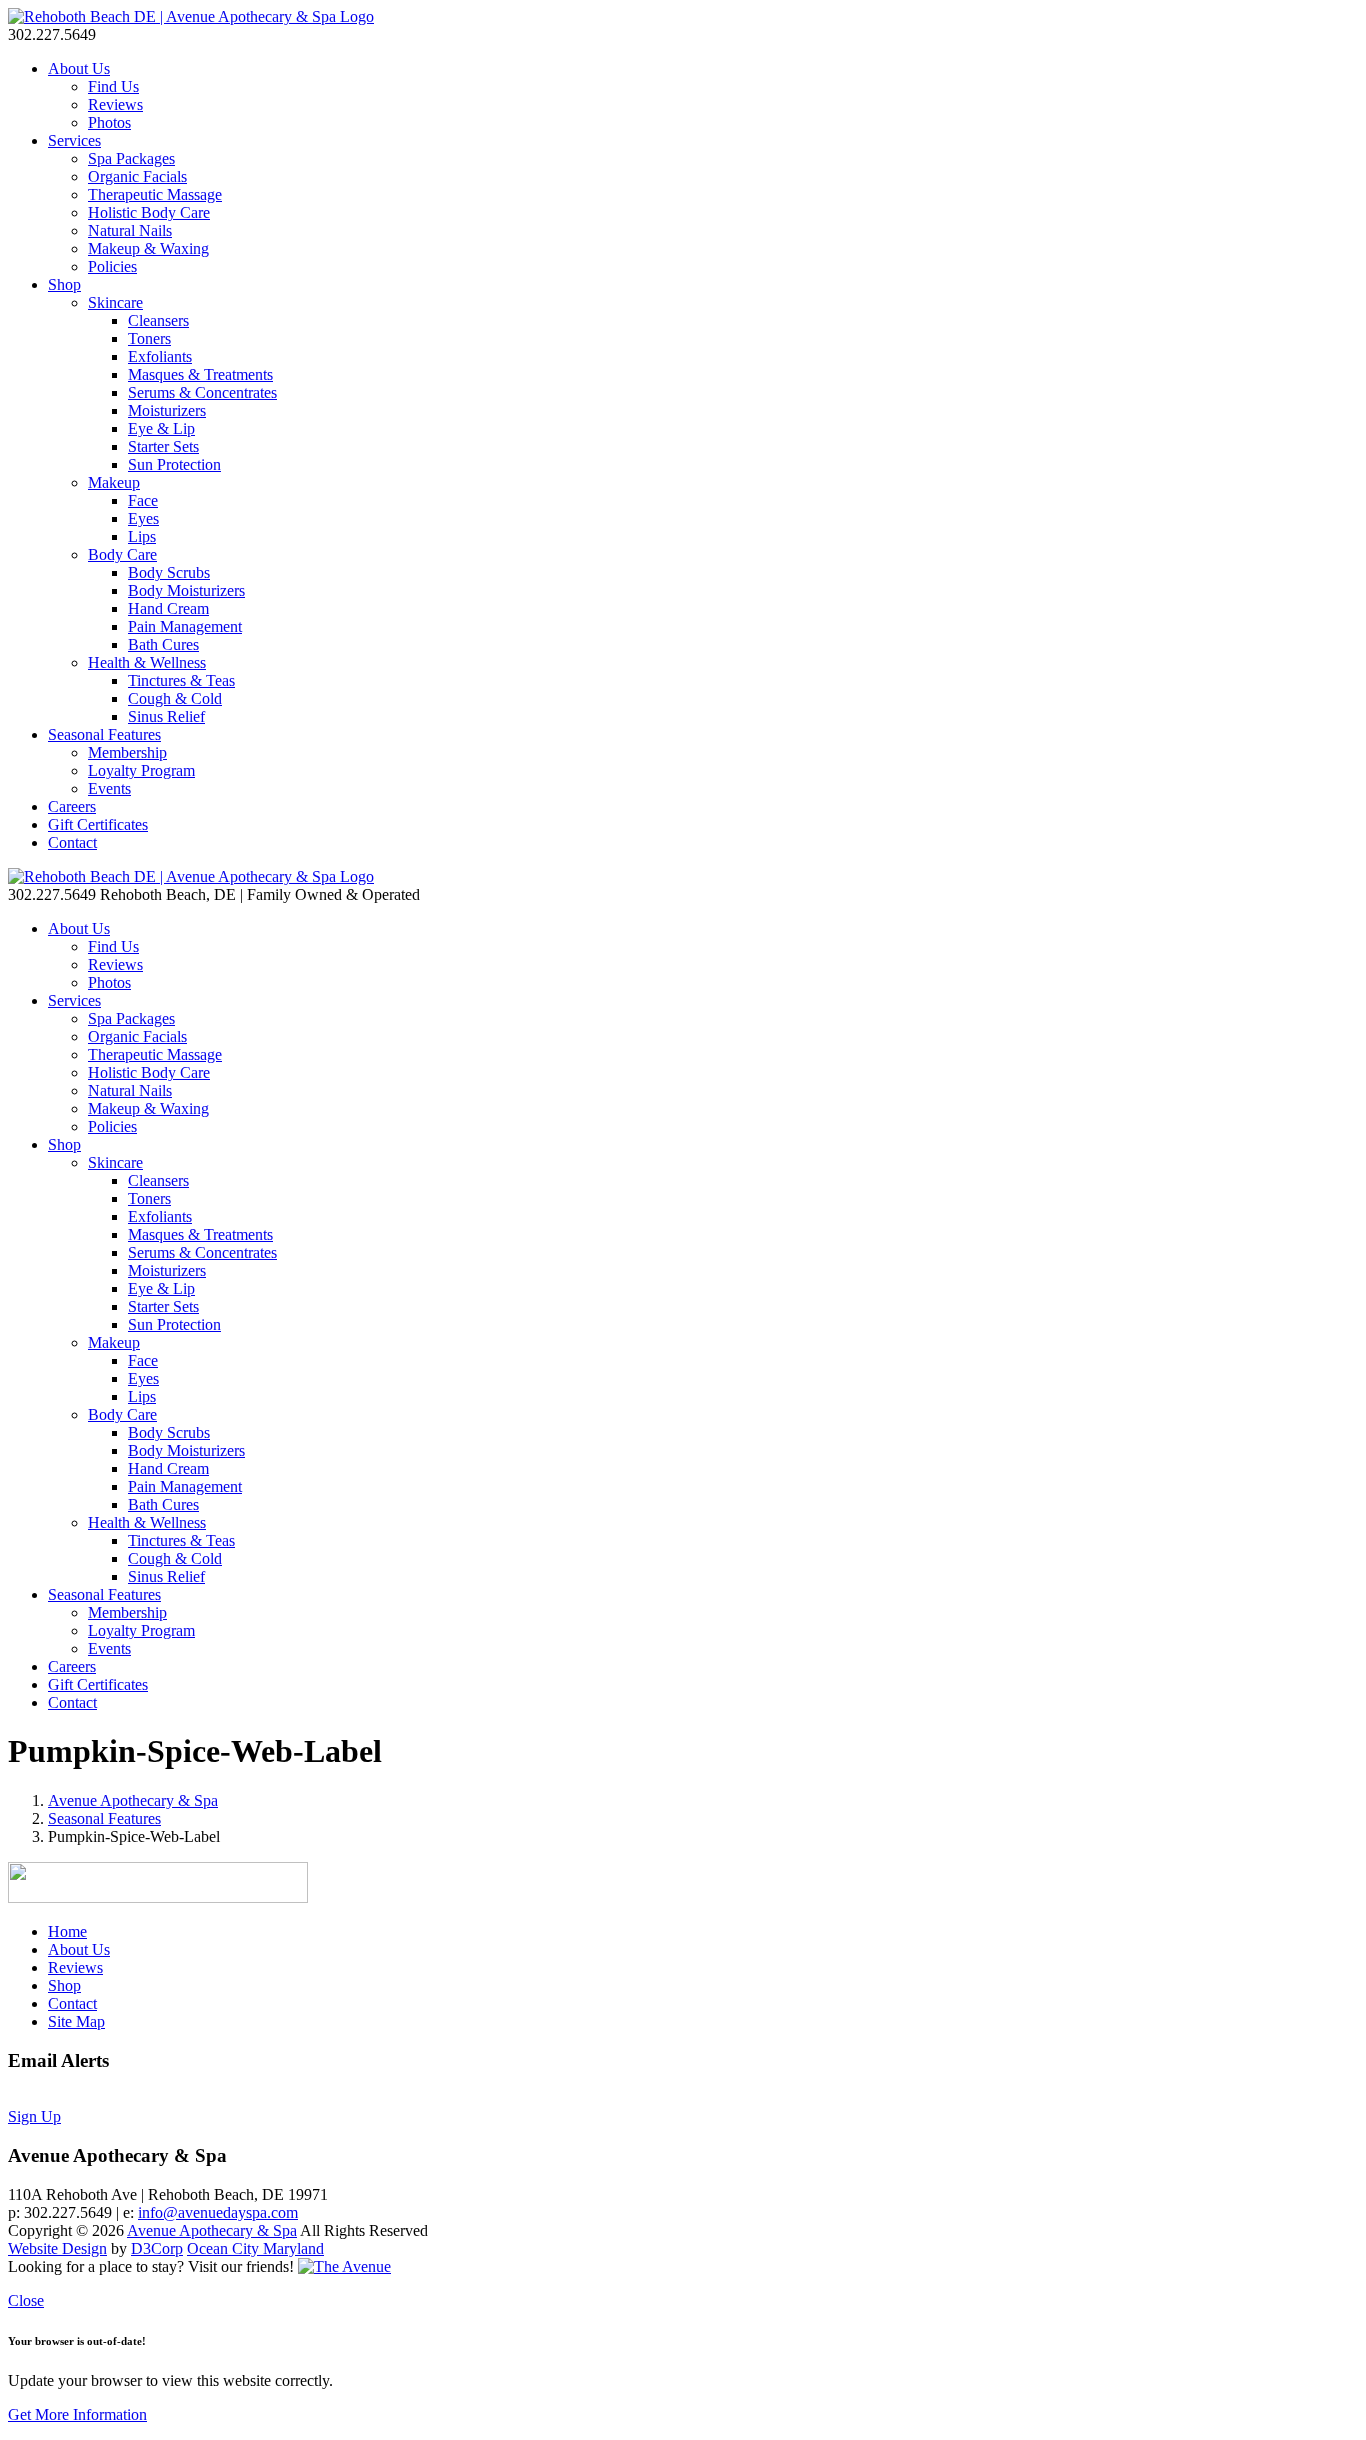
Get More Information (77, 2414)
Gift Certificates (98, 824)
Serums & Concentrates (202, 392)
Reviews (115, 104)
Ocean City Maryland (255, 2248)
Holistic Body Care (149, 212)
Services (74, 140)
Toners (149, 338)
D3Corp (157, 2248)
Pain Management (185, 626)
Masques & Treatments (200, 374)
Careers (72, 806)
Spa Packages (131, 158)
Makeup (114, 482)
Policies (112, 266)
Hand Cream (168, 608)
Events (109, 788)
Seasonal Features (104, 734)
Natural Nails (130, 230)
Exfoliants (160, 356)
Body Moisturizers (186, 590)
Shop (64, 284)
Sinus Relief (166, 716)
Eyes (143, 518)
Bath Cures (163, 644)
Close (26, 2300)
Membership (127, 752)
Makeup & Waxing (148, 248)
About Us (79, 68)
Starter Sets (163, 446)
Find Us (113, 86)
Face (143, 500)
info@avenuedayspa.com (218, 2212)
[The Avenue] (344, 2266)
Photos (109, 122)
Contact (72, 842)
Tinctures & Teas (181, 680)
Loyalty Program (141, 770)
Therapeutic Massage (155, 194)
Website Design (57, 2248)
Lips (142, 536)
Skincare (115, 302)
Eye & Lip (161, 428)
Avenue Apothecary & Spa (133, 1800)
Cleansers (158, 320)
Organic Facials (137, 176)
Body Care (122, 554)
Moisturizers (167, 410)
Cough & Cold (175, 698)
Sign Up (34, 2116)
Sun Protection (174, 464)
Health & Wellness (147, 662)
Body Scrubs (169, 572)
